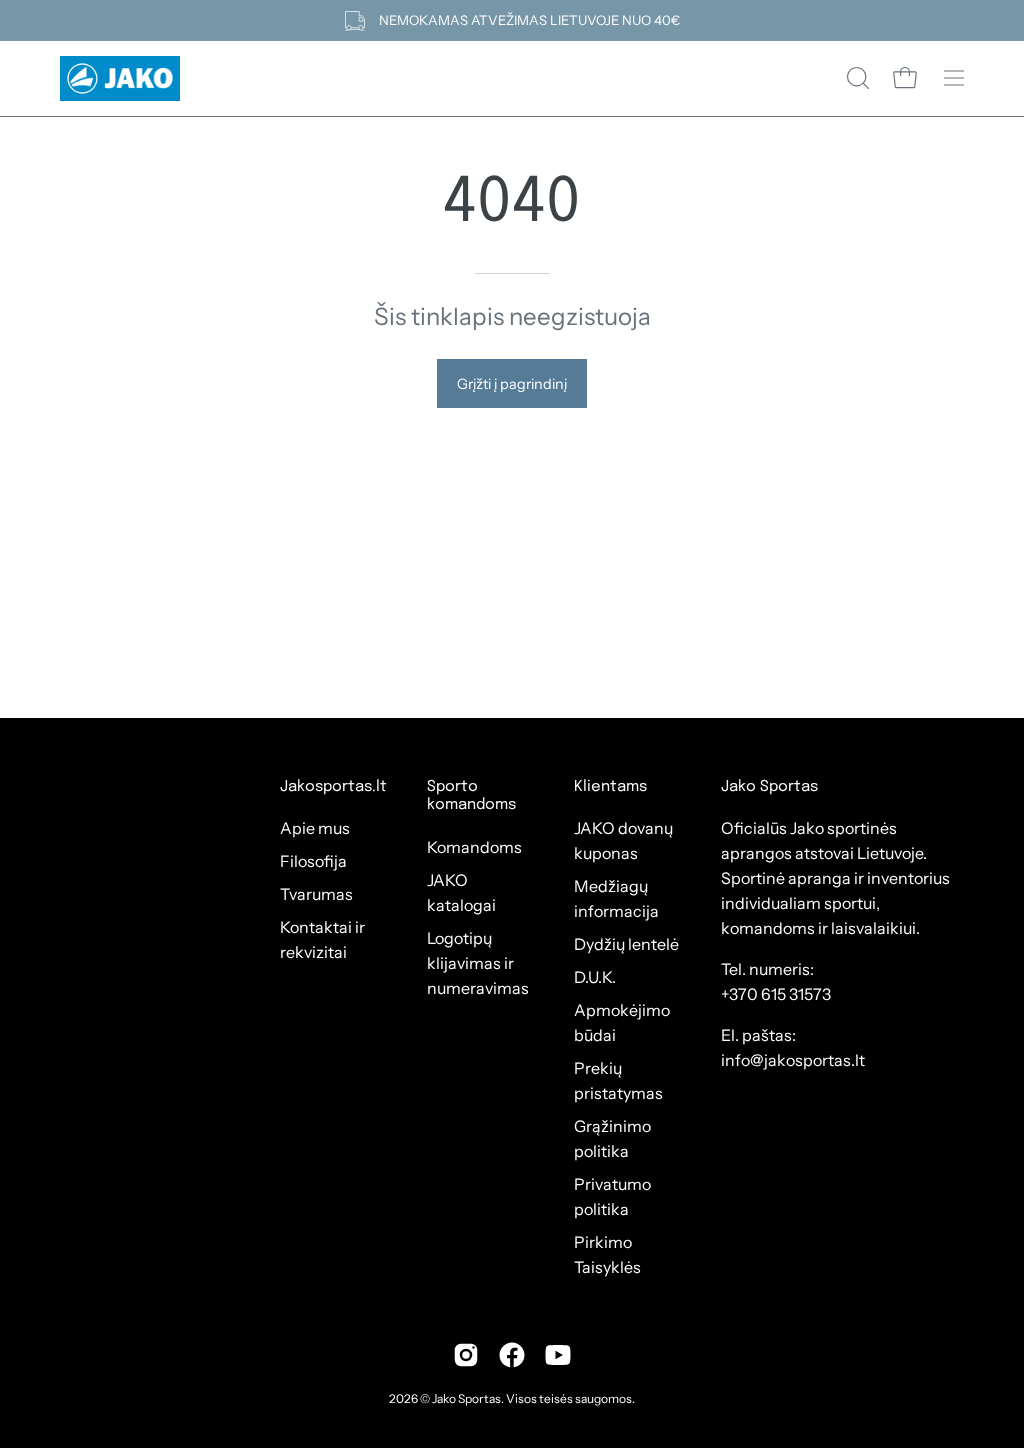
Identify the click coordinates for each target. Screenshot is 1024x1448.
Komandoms (474, 847)
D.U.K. (595, 977)
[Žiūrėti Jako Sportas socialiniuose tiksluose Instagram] (466, 1355)
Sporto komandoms (471, 796)
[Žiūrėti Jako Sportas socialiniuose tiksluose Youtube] (558, 1355)
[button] (856, 78)
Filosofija (313, 861)
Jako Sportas (466, 1398)
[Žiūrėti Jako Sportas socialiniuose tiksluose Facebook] (512, 1355)
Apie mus (315, 828)
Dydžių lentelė (626, 944)
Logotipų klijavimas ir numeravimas (478, 963)
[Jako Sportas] (120, 78)
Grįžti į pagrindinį (512, 384)
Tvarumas (316, 894)
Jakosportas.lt (333, 787)
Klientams (610, 787)
